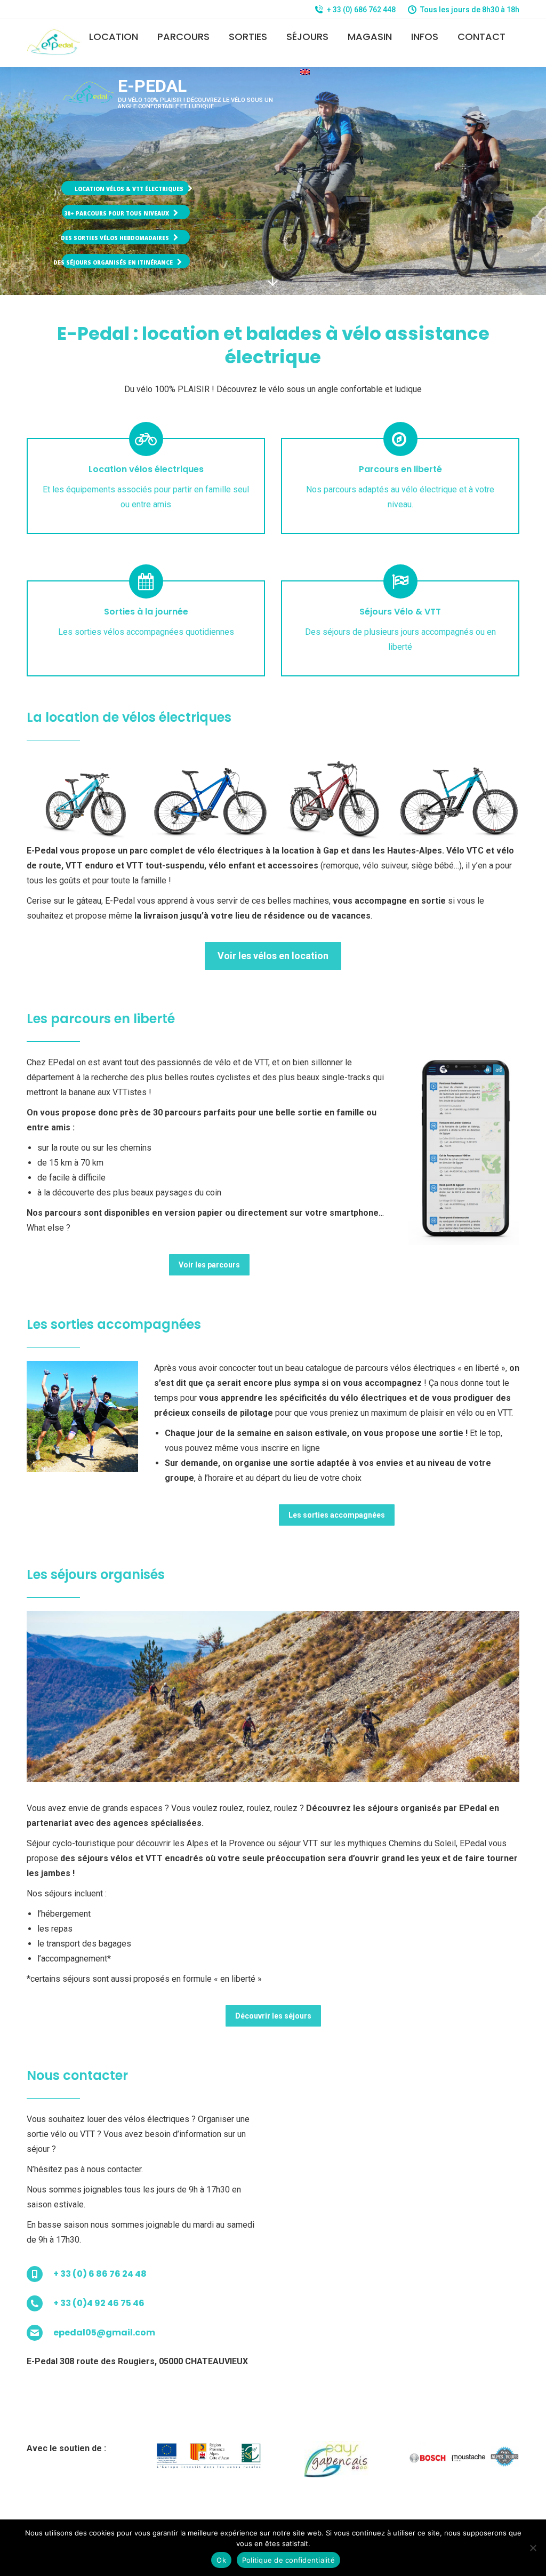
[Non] (533, 2548)
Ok (221, 2560)
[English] (305, 72)
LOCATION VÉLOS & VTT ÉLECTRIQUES (130, 189)
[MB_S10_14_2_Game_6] (459, 799)
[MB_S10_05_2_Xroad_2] (335, 799)
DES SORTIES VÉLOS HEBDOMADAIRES (116, 238)
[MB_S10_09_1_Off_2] (210, 799)
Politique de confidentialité (288, 2560)
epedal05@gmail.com (104, 2332)
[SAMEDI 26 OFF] (86, 798)
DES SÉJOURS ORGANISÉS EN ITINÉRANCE (114, 262)
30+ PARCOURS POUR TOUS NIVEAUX (117, 213)
